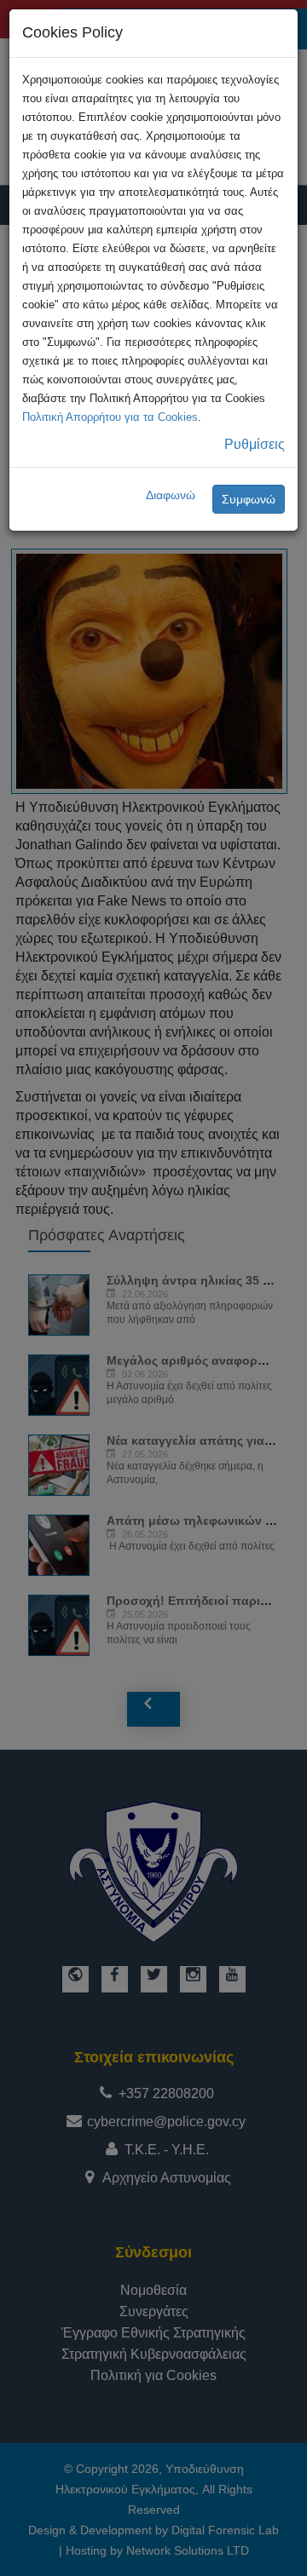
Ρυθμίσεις (255, 444)
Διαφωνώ (171, 495)
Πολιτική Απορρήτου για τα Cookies (110, 417)
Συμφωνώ (249, 499)
